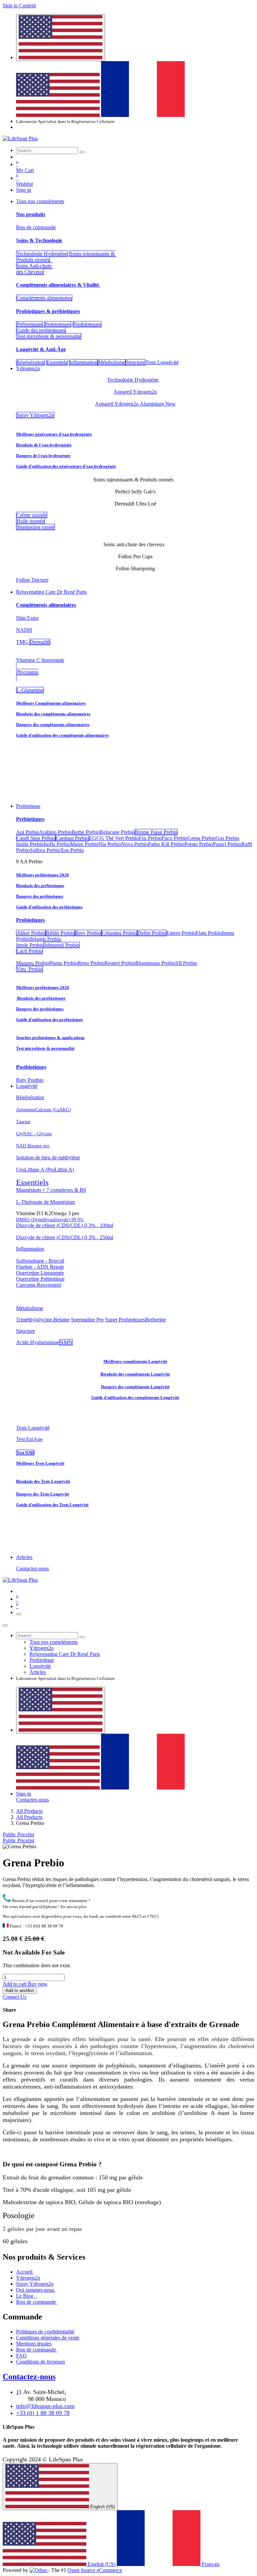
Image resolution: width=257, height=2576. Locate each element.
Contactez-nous (32, 1568)
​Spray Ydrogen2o (35, 415)
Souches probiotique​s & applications (50, 1038)
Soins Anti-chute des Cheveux (34, 269)
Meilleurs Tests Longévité (40, 1463)
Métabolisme (112, 362)
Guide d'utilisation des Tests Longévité (52, 1505)
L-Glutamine (30, 690)
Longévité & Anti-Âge (41, 349)
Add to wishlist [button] (20, 1990)
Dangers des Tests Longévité (43, 1494)
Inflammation (83, 362)
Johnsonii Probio (62, 945)
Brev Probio (88, 933)
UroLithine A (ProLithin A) (45, 1170)
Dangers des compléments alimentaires (53, 725)
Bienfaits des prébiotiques (40, 886)
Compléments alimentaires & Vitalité (58, 285)
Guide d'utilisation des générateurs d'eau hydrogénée (66, 466)
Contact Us (15, 1997)
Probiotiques (58, 324)
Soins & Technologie (39, 240)
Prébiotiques (29, 324)
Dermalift (40, 642)
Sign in (24, 190)
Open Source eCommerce (95, 2570)
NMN (66, 1342)
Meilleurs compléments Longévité (135, 1361)
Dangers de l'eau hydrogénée (43, 456)
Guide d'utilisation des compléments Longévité (135, 1397)
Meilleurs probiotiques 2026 (43, 987)
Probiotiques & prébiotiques (48, 311)
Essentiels (57, 362)
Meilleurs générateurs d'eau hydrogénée (54, 434)
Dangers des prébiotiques (40, 896)
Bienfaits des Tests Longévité (43, 1481)
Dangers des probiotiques (40, 1009)
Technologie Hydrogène (42, 254)
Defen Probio (152, 933)
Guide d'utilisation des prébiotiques (49, 907)
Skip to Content (19, 6)
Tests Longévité (33, 1428)
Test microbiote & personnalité (49, 336)
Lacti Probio (29, 951)
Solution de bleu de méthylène (48, 1158)
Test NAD (25, 1453)
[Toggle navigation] (19, 1614)
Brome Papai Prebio (156, 832)
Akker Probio (31, 933)
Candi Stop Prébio (36, 838)
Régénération (30, 362)
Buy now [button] (38, 1984)
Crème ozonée (32, 515)
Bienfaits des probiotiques (41, 998)
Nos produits (31, 214)
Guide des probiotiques (41, 330)
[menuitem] (59, 115)
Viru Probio (29, 969)
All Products (29, 1811)
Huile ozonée (30, 521)
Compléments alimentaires (44, 298)
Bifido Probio (60, 933)
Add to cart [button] (15, 1984)
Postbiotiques (87, 324)
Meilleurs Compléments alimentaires (51, 703)
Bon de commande (36, 227)
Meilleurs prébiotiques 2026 (42, 875)
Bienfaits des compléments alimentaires (53, 714)
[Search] (82, 152)
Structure (135, 362)
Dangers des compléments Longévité (135, 1387)
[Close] (5, 1625)
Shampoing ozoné (35, 527)
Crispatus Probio (119, 933)
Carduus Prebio (72, 838)
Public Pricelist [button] (18, 1834)
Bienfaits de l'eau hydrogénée (44, 445)
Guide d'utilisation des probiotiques (50, 1020)
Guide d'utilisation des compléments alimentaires (62, 735)
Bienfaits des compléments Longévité (135, 1374)
